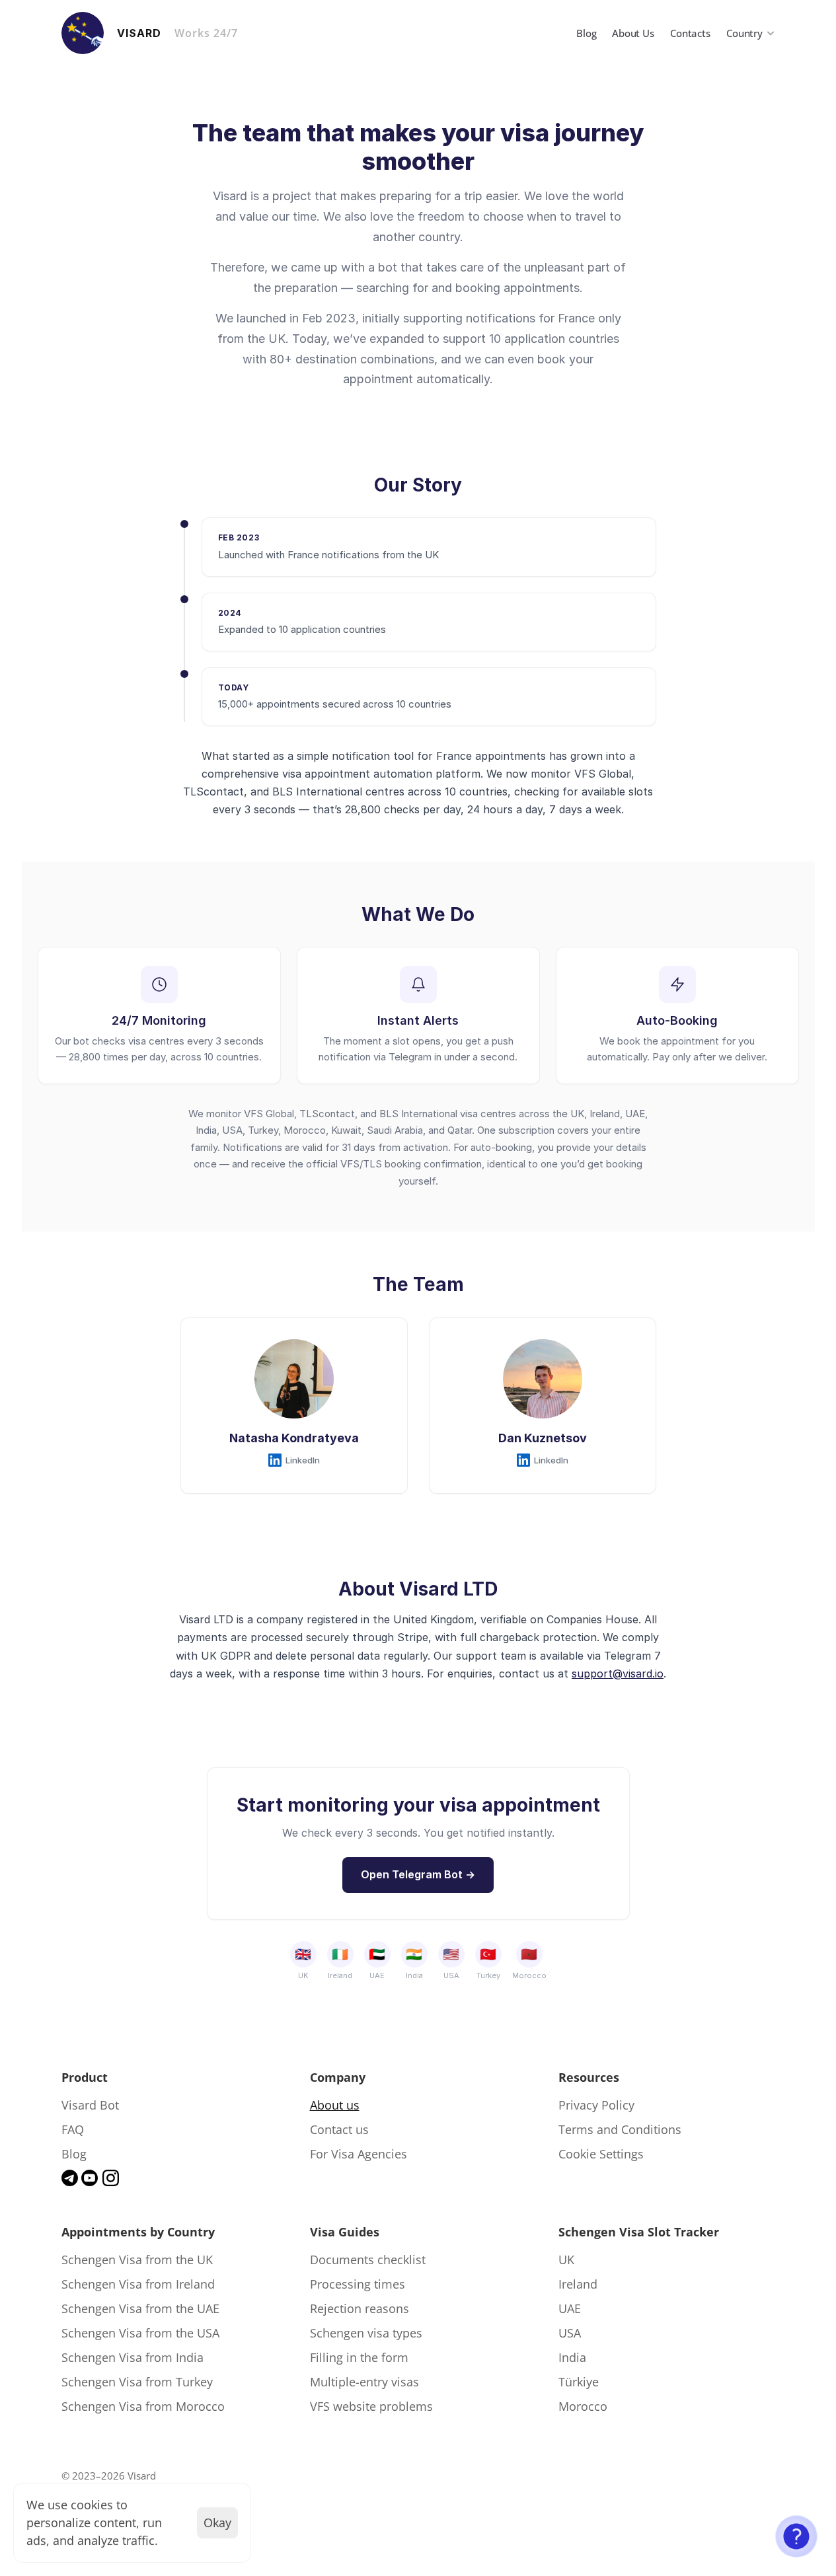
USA (570, 2333)
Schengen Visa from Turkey (137, 2382)
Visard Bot (90, 2105)
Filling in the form (359, 2357)
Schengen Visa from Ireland (138, 2284)
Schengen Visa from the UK (137, 2260)
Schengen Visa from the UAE (140, 2308)
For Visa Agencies (359, 2154)
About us (335, 2105)
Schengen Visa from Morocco (143, 2406)
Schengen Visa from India (133, 2357)
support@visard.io (618, 1674)
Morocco (583, 2406)
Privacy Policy (596, 2105)
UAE (570, 2308)
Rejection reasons (360, 2308)
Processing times (358, 2284)
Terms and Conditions (620, 2129)
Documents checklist (368, 2260)
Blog (74, 2154)
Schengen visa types (366, 2333)
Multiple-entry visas (364, 2382)
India (572, 2357)
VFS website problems (371, 2406)
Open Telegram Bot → (418, 1874)
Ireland (578, 2284)
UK (566, 2260)
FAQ (73, 2129)
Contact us (339, 2129)
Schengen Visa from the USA (140, 2333)
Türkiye (579, 2382)
